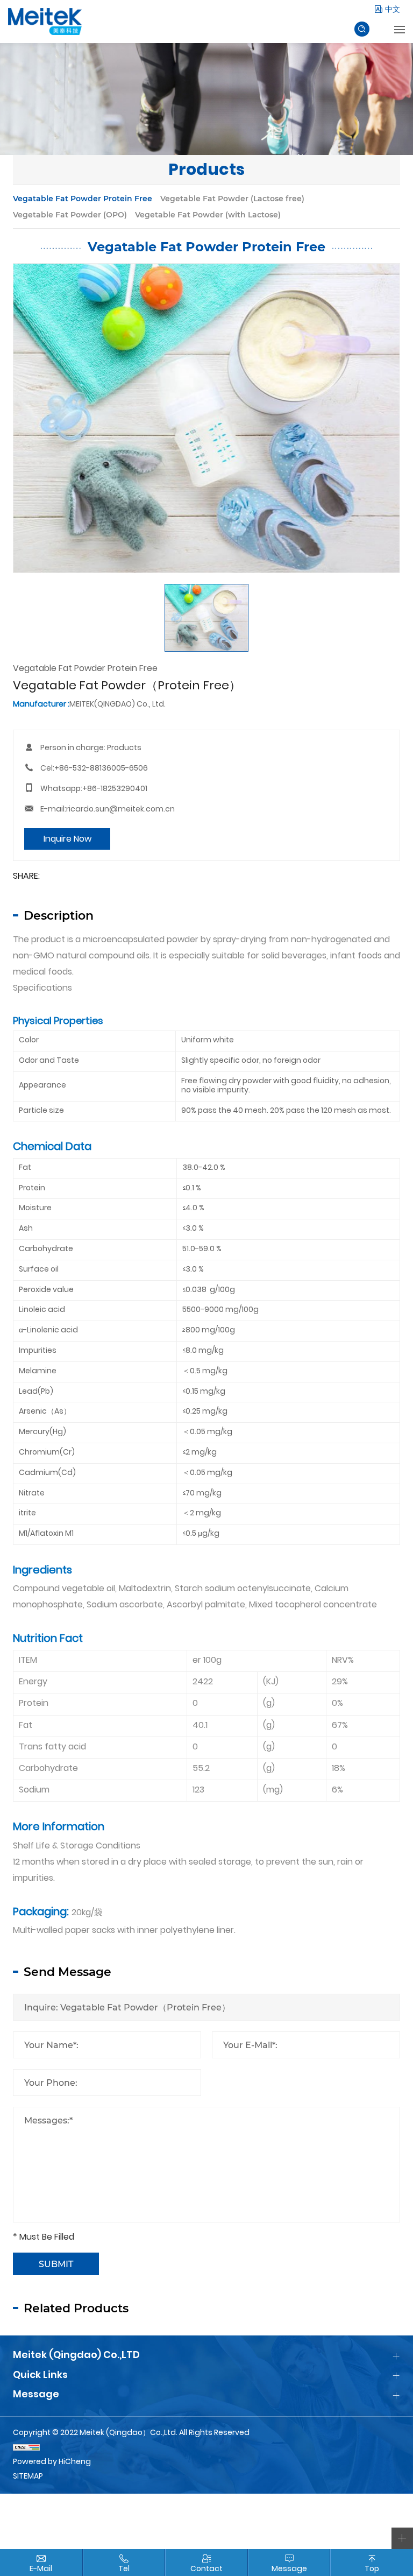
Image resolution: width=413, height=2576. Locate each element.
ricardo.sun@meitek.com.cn (120, 810)
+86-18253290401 (115, 789)
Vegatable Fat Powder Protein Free (83, 198)
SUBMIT (56, 2264)
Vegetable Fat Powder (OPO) (70, 214)
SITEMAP (28, 2477)
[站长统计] (206, 2448)
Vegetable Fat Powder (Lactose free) (232, 198)
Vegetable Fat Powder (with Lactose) (208, 214)
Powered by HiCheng (52, 2462)
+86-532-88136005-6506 (101, 769)
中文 (393, 10)
